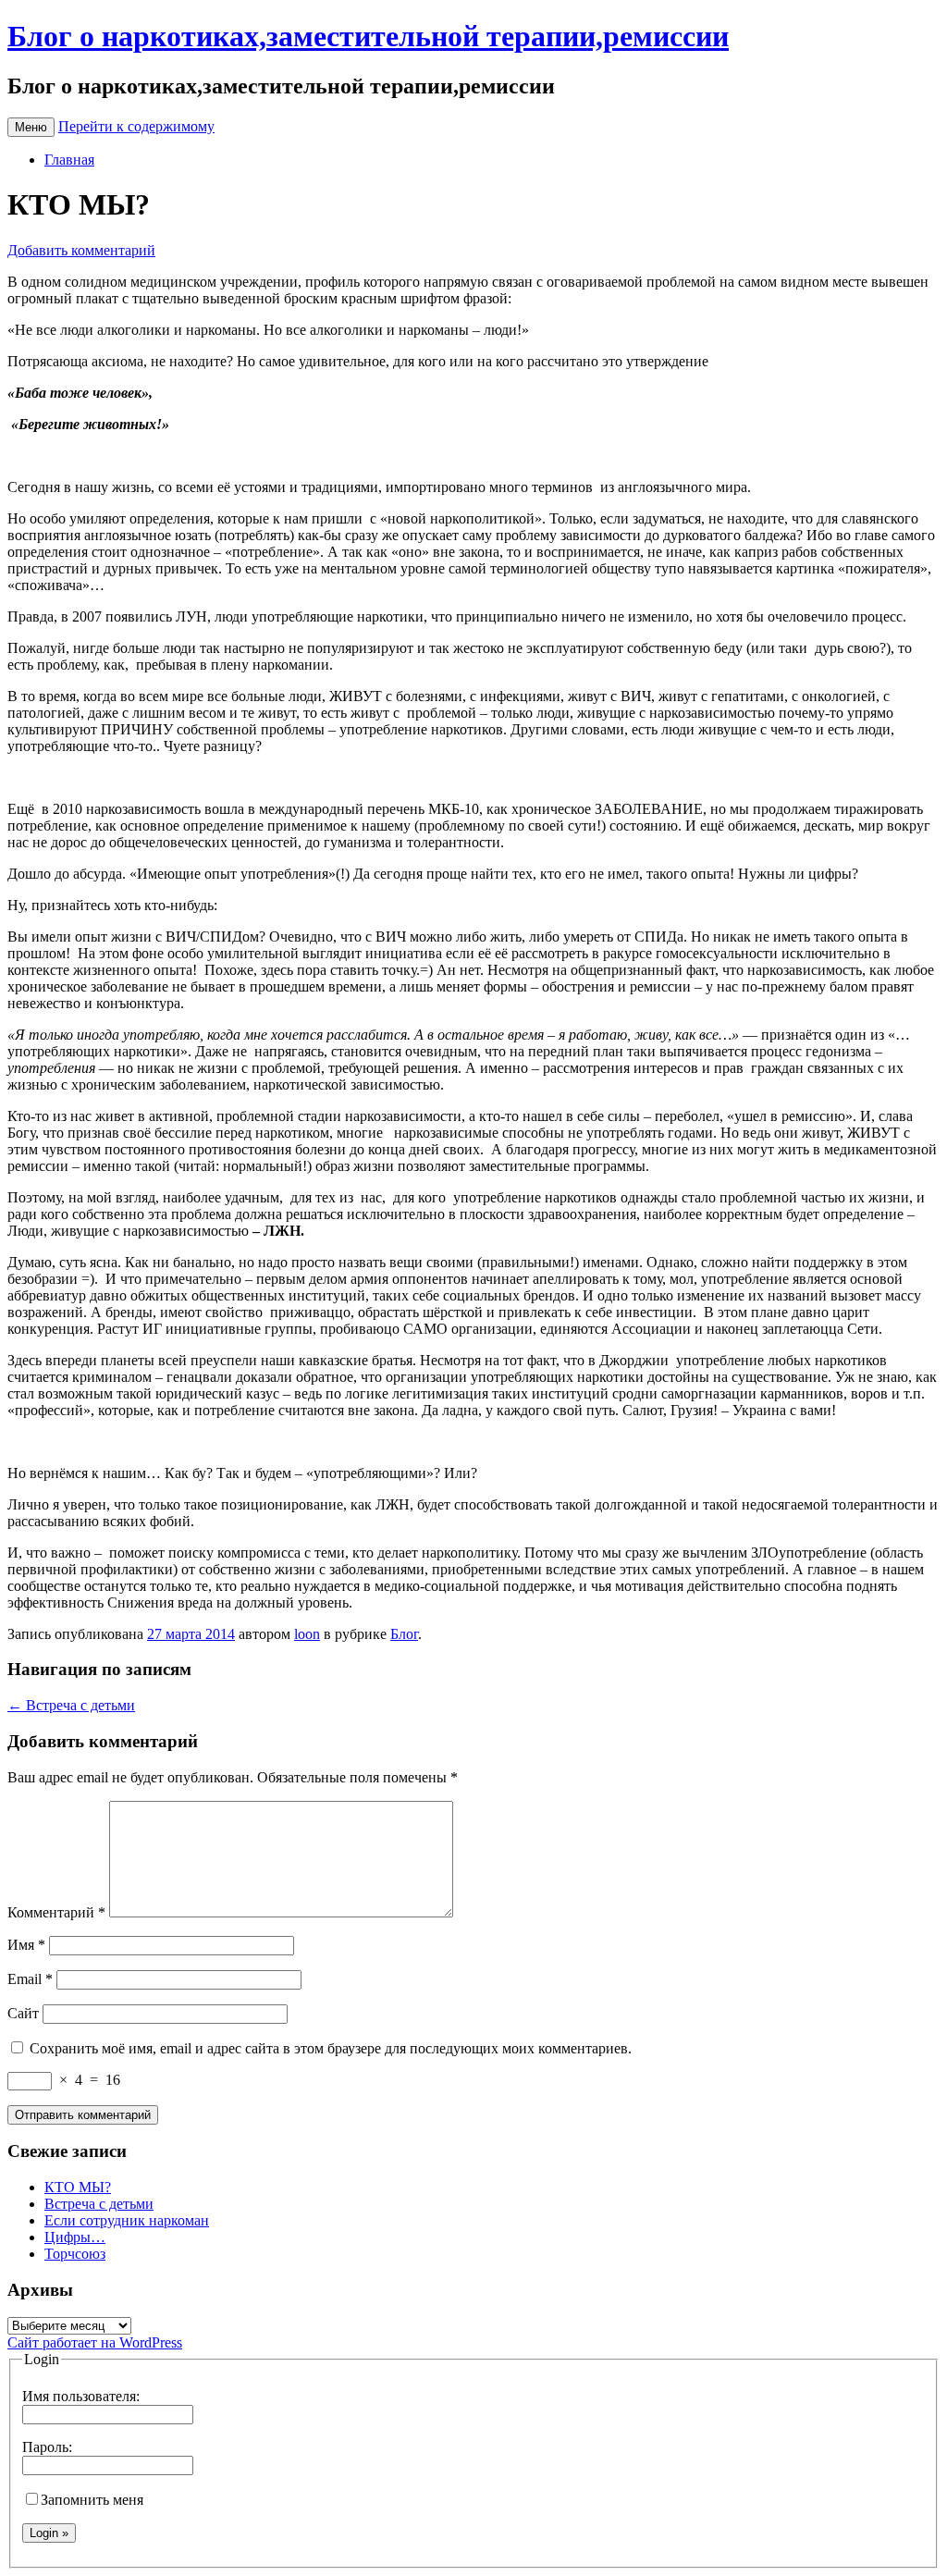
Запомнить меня (92, 2500)
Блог (404, 1634)
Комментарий (56, 1912)
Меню (31, 127)
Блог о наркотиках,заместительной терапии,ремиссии (368, 36)
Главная (69, 160)
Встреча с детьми (71, 1705)
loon (307, 1634)
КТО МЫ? (78, 2187)
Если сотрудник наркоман (127, 2220)
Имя (26, 1945)
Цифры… (75, 2237)
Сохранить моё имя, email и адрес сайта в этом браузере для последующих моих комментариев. (331, 2048)
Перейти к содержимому (136, 126)
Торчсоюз (75, 2254)
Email (30, 1979)
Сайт (23, 2013)
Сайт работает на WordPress (95, 2342)
